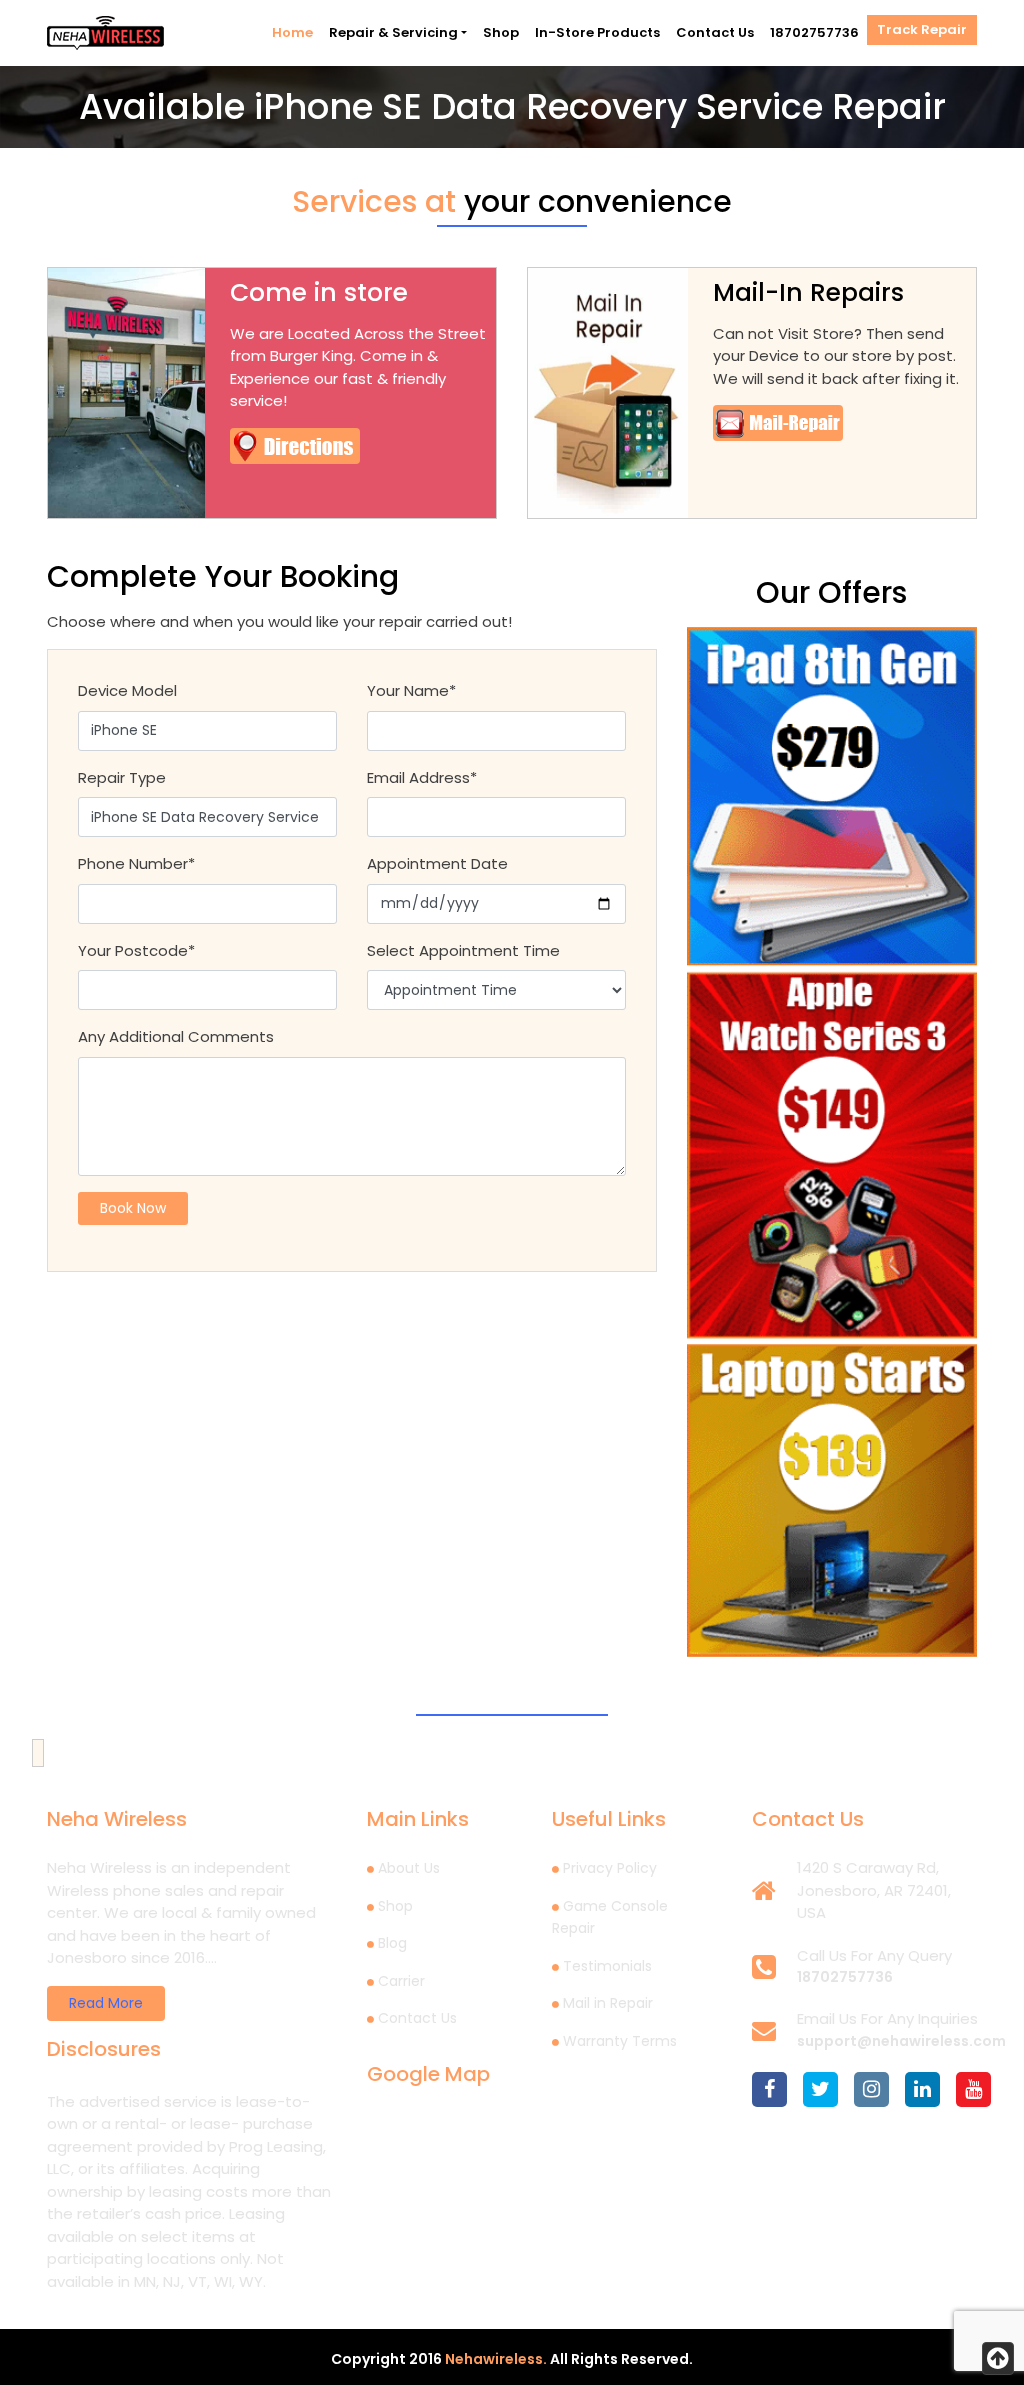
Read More (106, 2003)
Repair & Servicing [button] (393, 32)
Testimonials (607, 1966)
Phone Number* (136, 863)
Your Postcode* (136, 950)
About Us (409, 1868)
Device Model (127, 690)
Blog (392, 1943)
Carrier (401, 1981)
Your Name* (411, 690)
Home (292, 32)
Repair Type (122, 777)
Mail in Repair (608, 2003)
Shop (501, 32)
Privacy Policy (610, 1868)
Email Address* (422, 777)
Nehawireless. (496, 2359)
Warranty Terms (620, 2041)
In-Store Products (597, 32)
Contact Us (715, 32)
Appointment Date (437, 863)
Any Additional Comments (176, 1036)
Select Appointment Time (463, 950)
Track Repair (922, 29)
